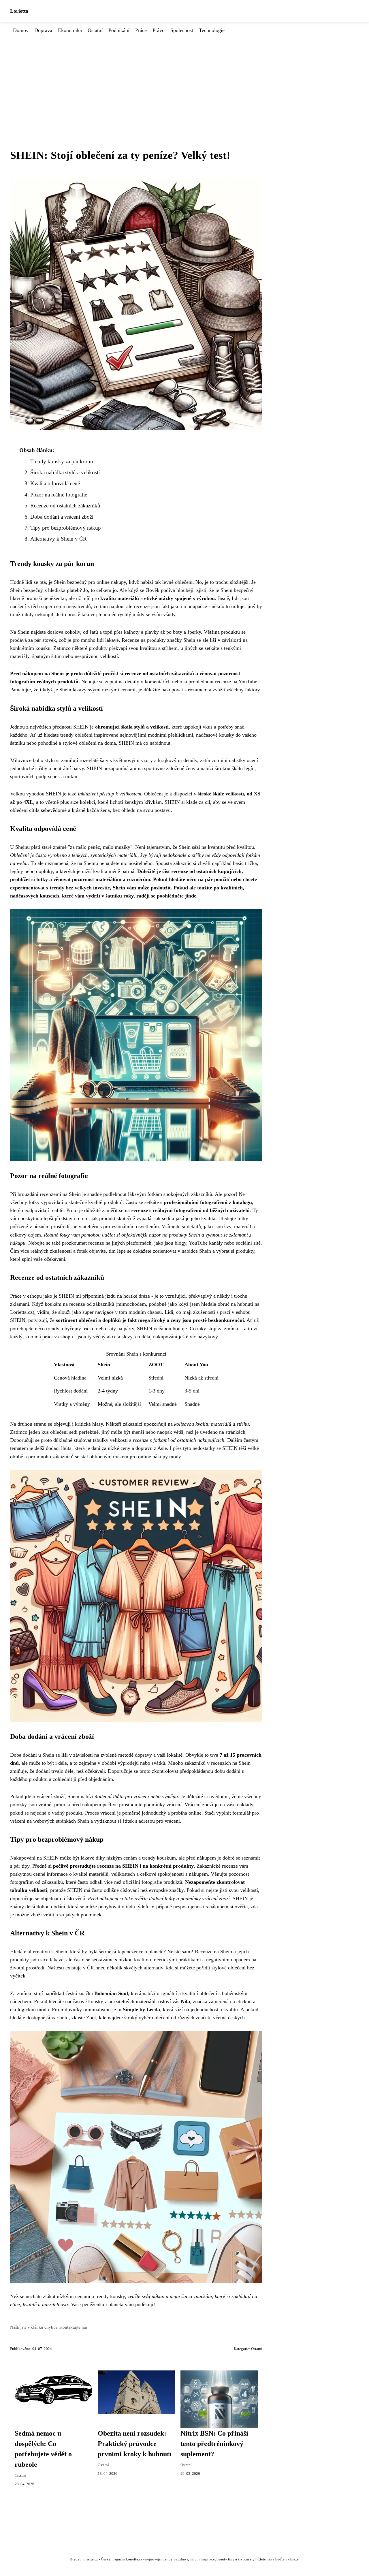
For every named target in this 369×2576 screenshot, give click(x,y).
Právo (159, 30)
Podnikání (119, 30)
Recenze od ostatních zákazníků (65, 506)
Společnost (182, 30)
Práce (141, 30)
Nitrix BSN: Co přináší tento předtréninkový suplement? (214, 2444)
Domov (21, 30)
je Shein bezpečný (68, 582)
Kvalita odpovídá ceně (55, 483)
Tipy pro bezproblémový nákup (66, 528)
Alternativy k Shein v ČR (59, 539)
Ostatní (95, 30)
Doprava (43, 30)
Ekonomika (70, 30)
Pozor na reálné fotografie (59, 495)
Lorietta (19, 11)
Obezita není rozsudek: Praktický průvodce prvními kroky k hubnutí (134, 2444)
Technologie (212, 30)
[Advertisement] (184, 78)
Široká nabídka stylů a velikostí (65, 472)
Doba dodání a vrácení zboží (62, 517)
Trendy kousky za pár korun (62, 461)
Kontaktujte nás (74, 2327)
